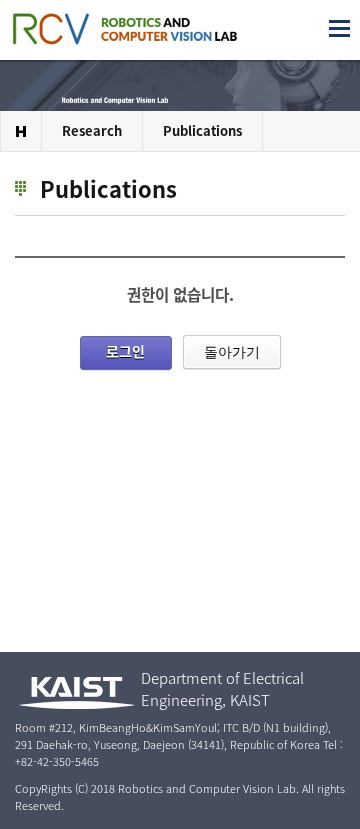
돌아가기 (232, 352)
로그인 (125, 351)
